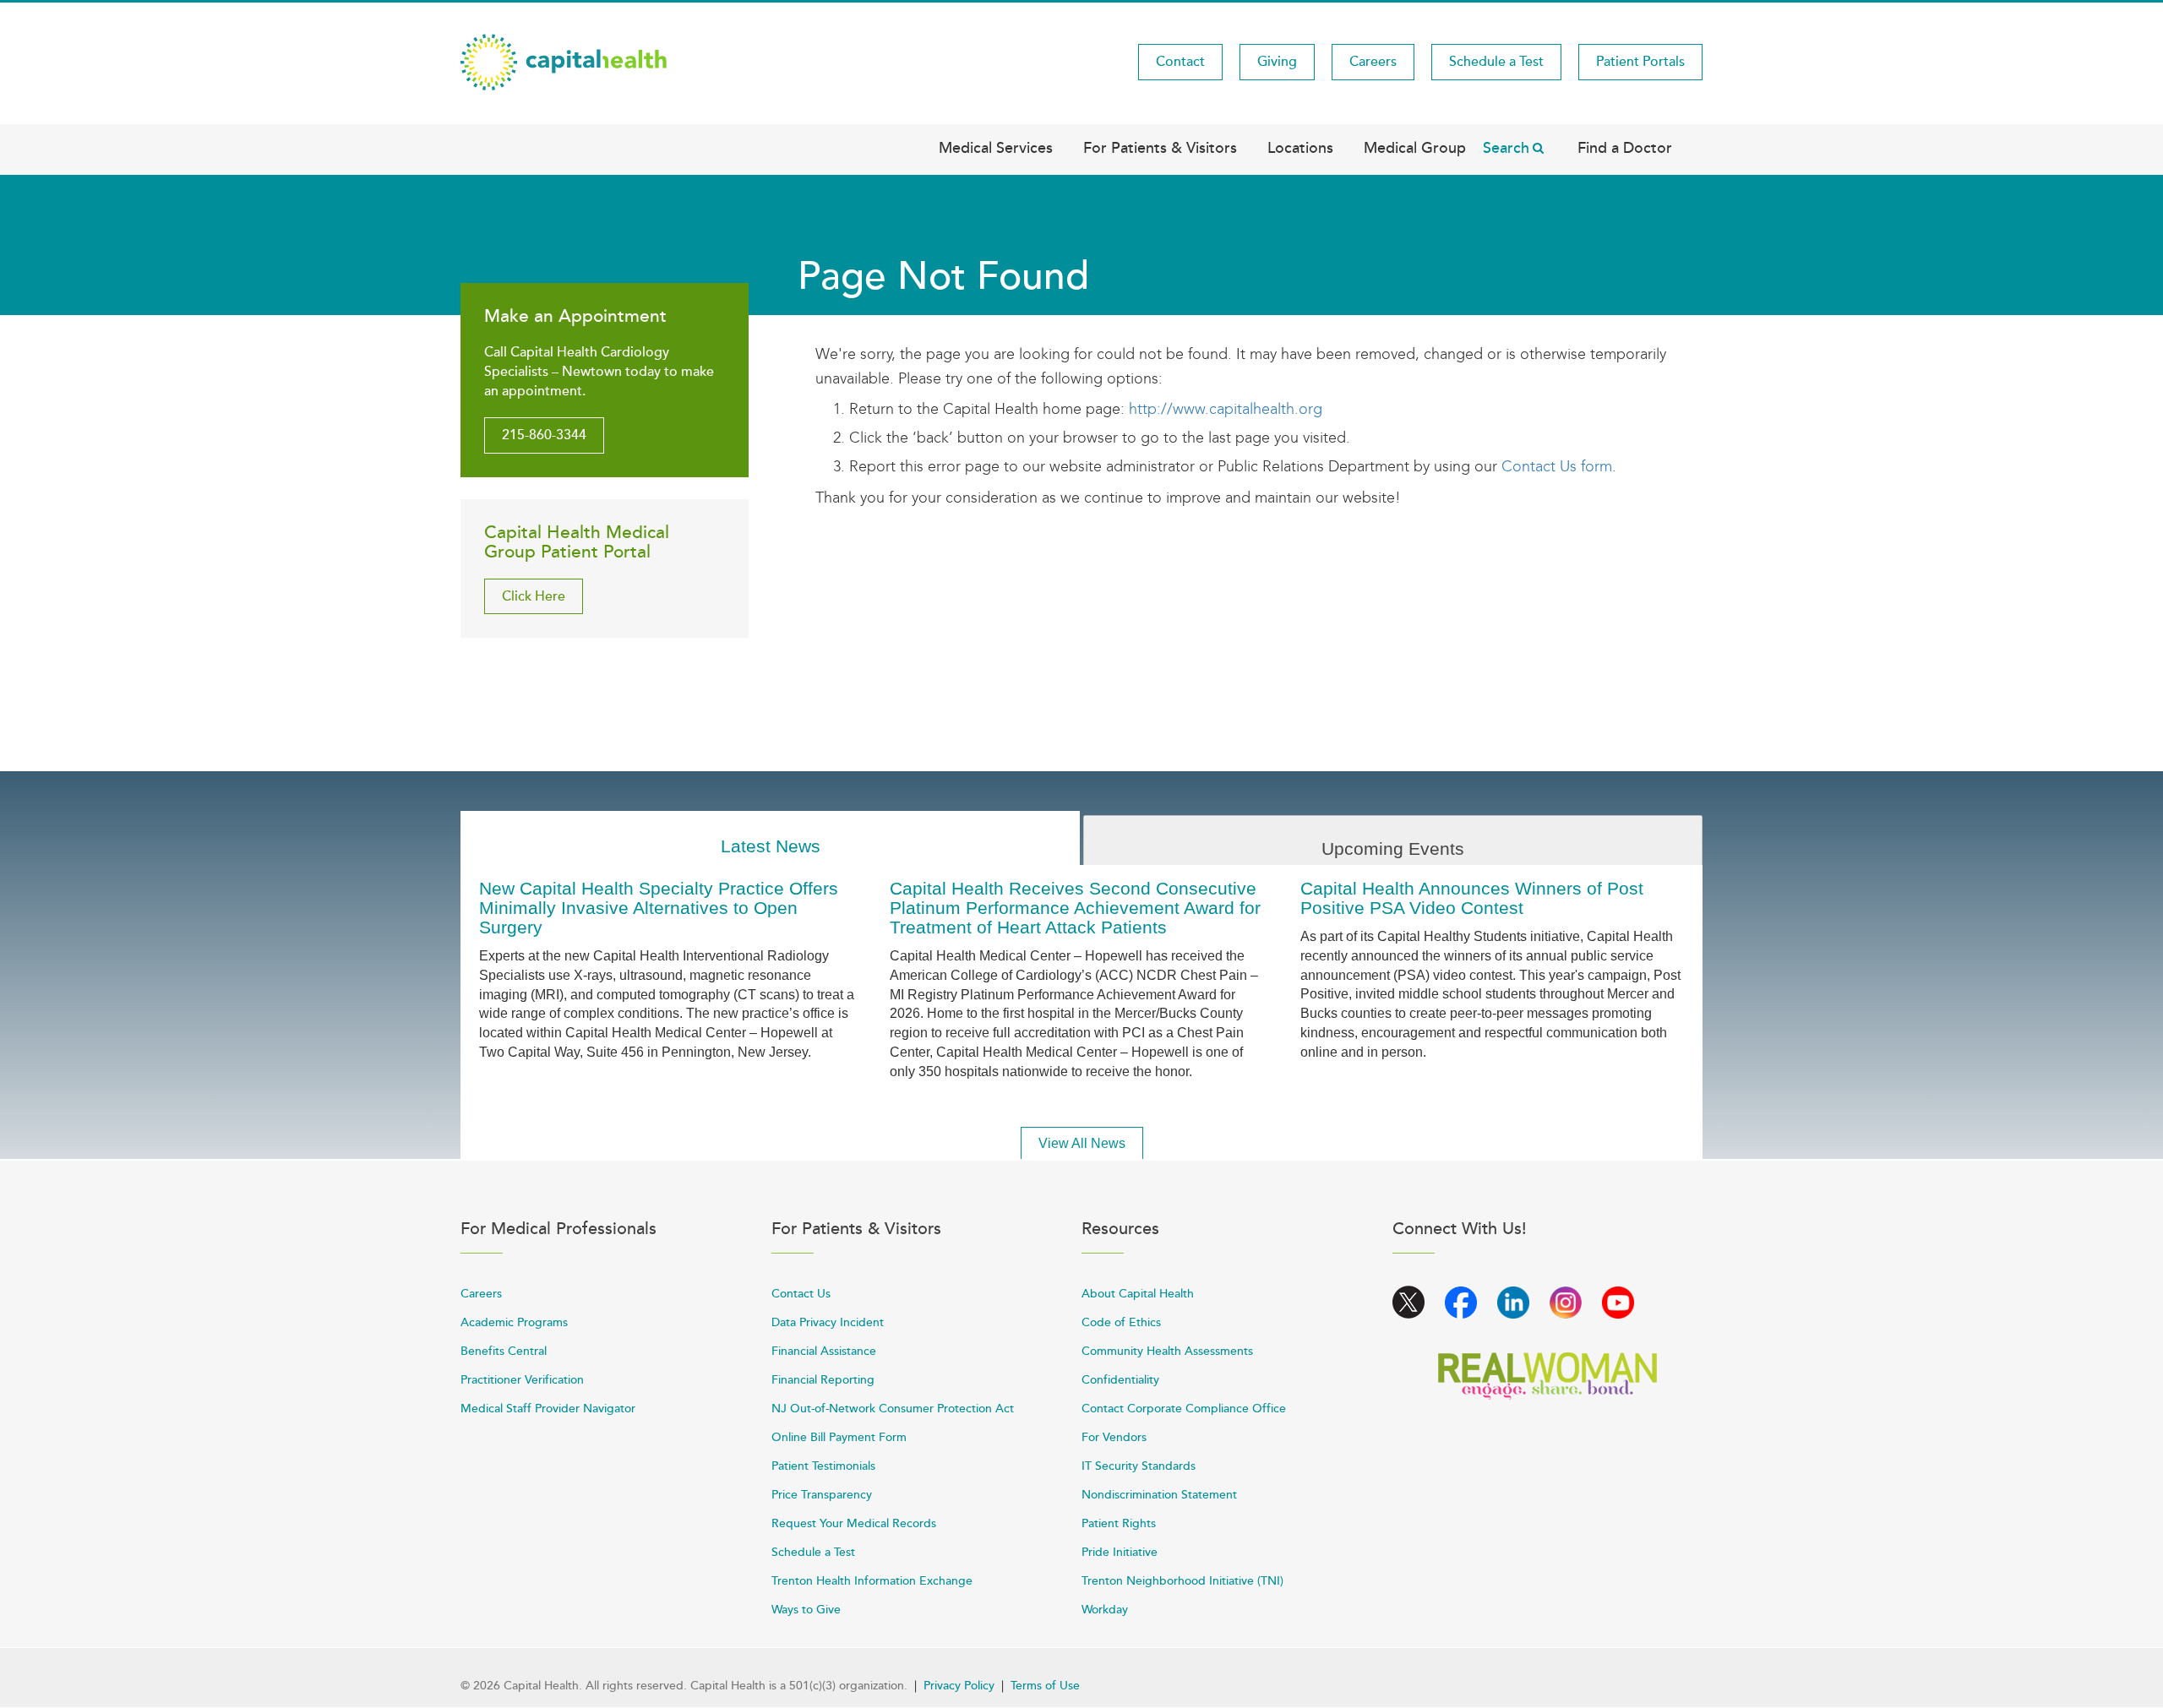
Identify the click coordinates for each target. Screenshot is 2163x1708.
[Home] (564, 61)
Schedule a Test (1496, 62)
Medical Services (996, 148)
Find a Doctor (1625, 148)
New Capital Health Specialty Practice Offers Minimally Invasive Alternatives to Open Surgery (659, 908)
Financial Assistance (824, 1351)
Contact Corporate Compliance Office (1184, 1409)
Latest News (771, 846)
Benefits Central (504, 1351)
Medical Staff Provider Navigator (548, 1409)
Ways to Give (806, 1610)
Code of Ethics (1121, 1322)
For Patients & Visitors (1160, 148)
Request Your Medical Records (854, 1523)
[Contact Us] (1499, 466)
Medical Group (1415, 148)
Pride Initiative (1120, 1552)
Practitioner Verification (522, 1380)
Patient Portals (1640, 62)
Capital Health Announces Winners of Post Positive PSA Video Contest (1472, 898)
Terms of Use (1045, 1686)
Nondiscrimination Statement (1159, 1495)
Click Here (534, 596)
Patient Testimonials (823, 1466)
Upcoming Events (1393, 849)
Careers (1373, 62)
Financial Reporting (823, 1380)
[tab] (770, 838)
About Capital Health (1138, 1294)
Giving (1277, 62)
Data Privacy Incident (828, 1322)
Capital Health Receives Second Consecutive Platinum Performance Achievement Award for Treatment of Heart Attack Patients (1075, 908)
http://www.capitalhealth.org (1226, 409)
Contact (1180, 62)
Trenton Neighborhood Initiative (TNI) (1182, 1581)
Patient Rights (1119, 1523)
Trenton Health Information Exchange (872, 1581)
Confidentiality (1120, 1380)
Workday (1105, 1610)
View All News (1082, 1143)
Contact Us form (1557, 466)
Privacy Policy (959, 1686)
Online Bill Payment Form (839, 1437)
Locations (1300, 148)
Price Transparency (822, 1495)
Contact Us (801, 1294)
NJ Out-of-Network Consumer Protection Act (893, 1409)
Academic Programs (514, 1322)
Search (1506, 148)
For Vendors (1114, 1437)
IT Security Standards (1139, 1466)
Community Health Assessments (1167, 1351)
